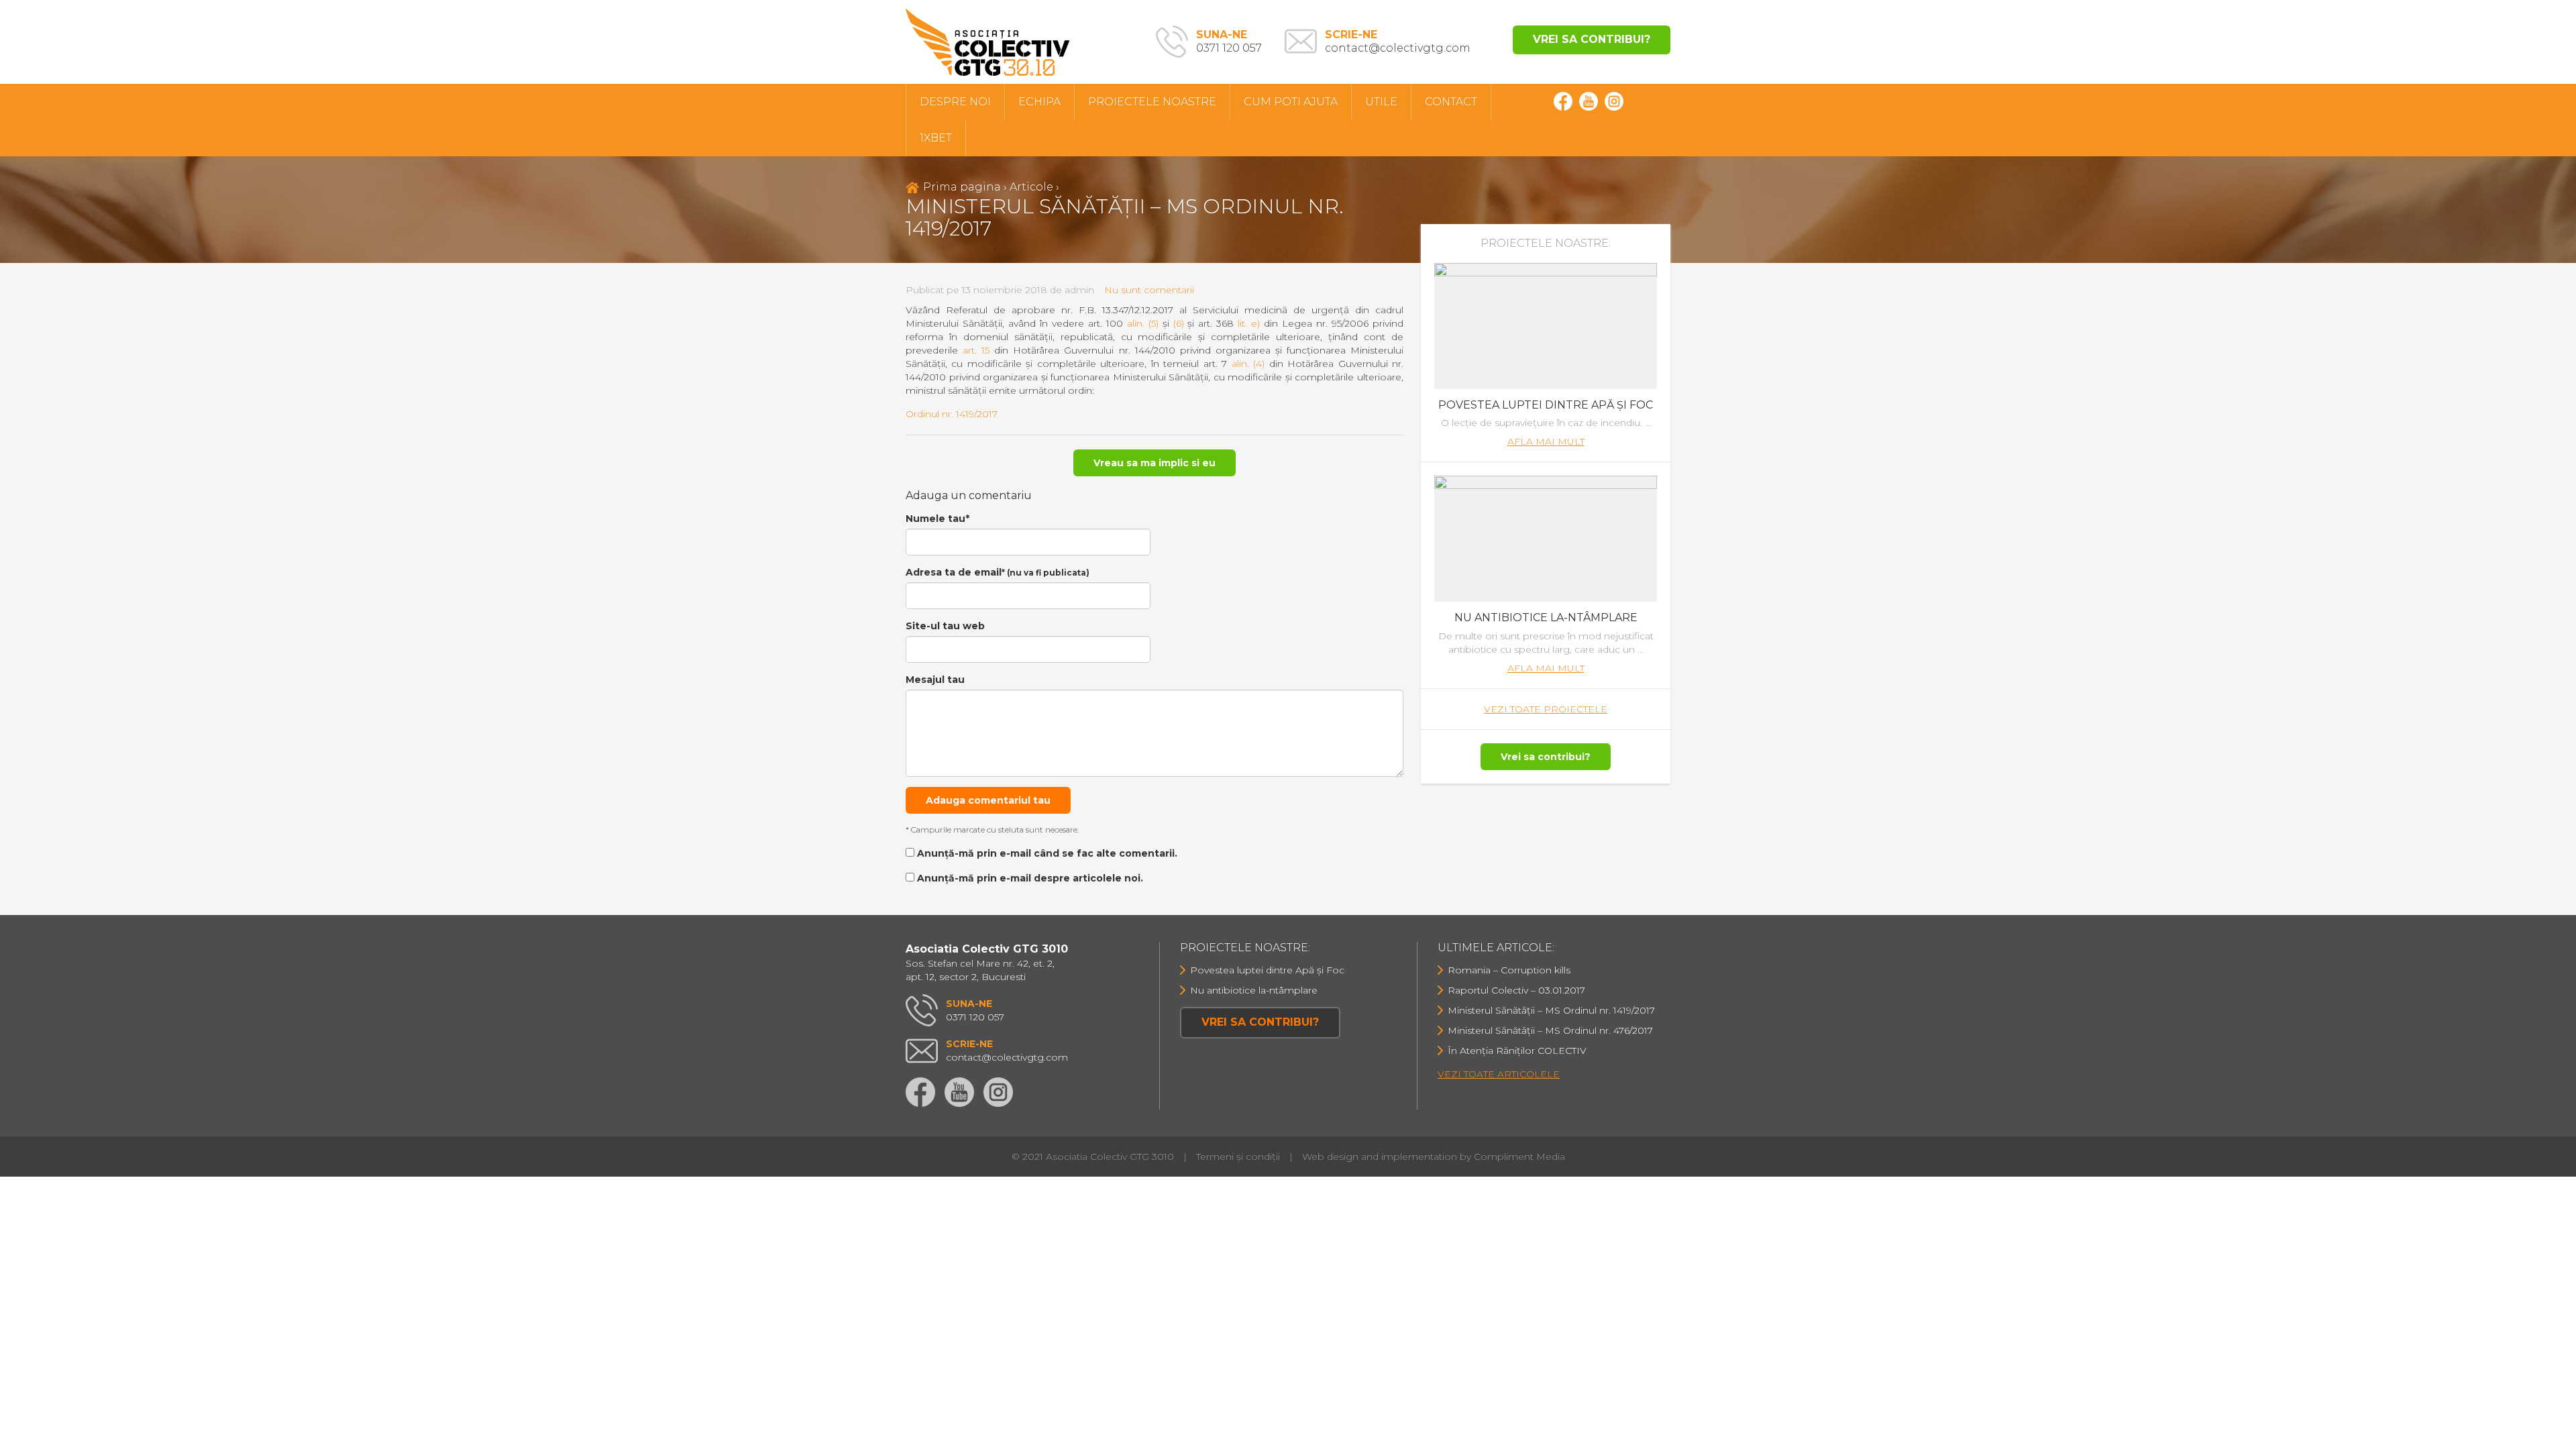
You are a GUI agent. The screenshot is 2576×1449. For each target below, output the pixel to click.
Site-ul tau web (945, 626)
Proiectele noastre (1152, 102)
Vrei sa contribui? (1592, 39)
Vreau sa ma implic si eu (1155, 463)
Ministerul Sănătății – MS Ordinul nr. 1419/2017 (1551, 1010)
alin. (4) (1248, 364)
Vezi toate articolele (1499, 1074)
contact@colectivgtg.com (1398, 41)
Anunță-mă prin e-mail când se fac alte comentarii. (1047, 853)
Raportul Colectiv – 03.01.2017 (1516, 990)
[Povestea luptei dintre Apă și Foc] (1546, 325)
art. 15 (976, 350)
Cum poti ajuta (1291, 102)
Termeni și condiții (1238, 1157)
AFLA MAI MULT (1546, 441)
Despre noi (955, 102)
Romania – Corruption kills (1509, 970)
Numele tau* (937, 519)
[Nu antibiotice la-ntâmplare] (1546, 538)
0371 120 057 (1229, 41)
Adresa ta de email (998, 572)
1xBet (936, 138)
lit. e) (1249, 323)
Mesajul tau (935, 680)
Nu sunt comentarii (1149, 290)
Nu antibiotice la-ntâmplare (1546, 618)
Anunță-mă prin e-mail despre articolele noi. (1030, 878)
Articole (1031, 187)
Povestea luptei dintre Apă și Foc (1546, 405)
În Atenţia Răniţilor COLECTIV (1517, 1051)
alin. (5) (1143, 323)
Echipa (1039, 102)
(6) (1179, 323)
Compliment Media (1519, 1157)
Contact (1451, 102)
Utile (1381, 102)
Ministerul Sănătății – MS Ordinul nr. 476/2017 (1550, 1030)
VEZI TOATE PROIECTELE (1546, 709)
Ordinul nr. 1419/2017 (952, 414)
